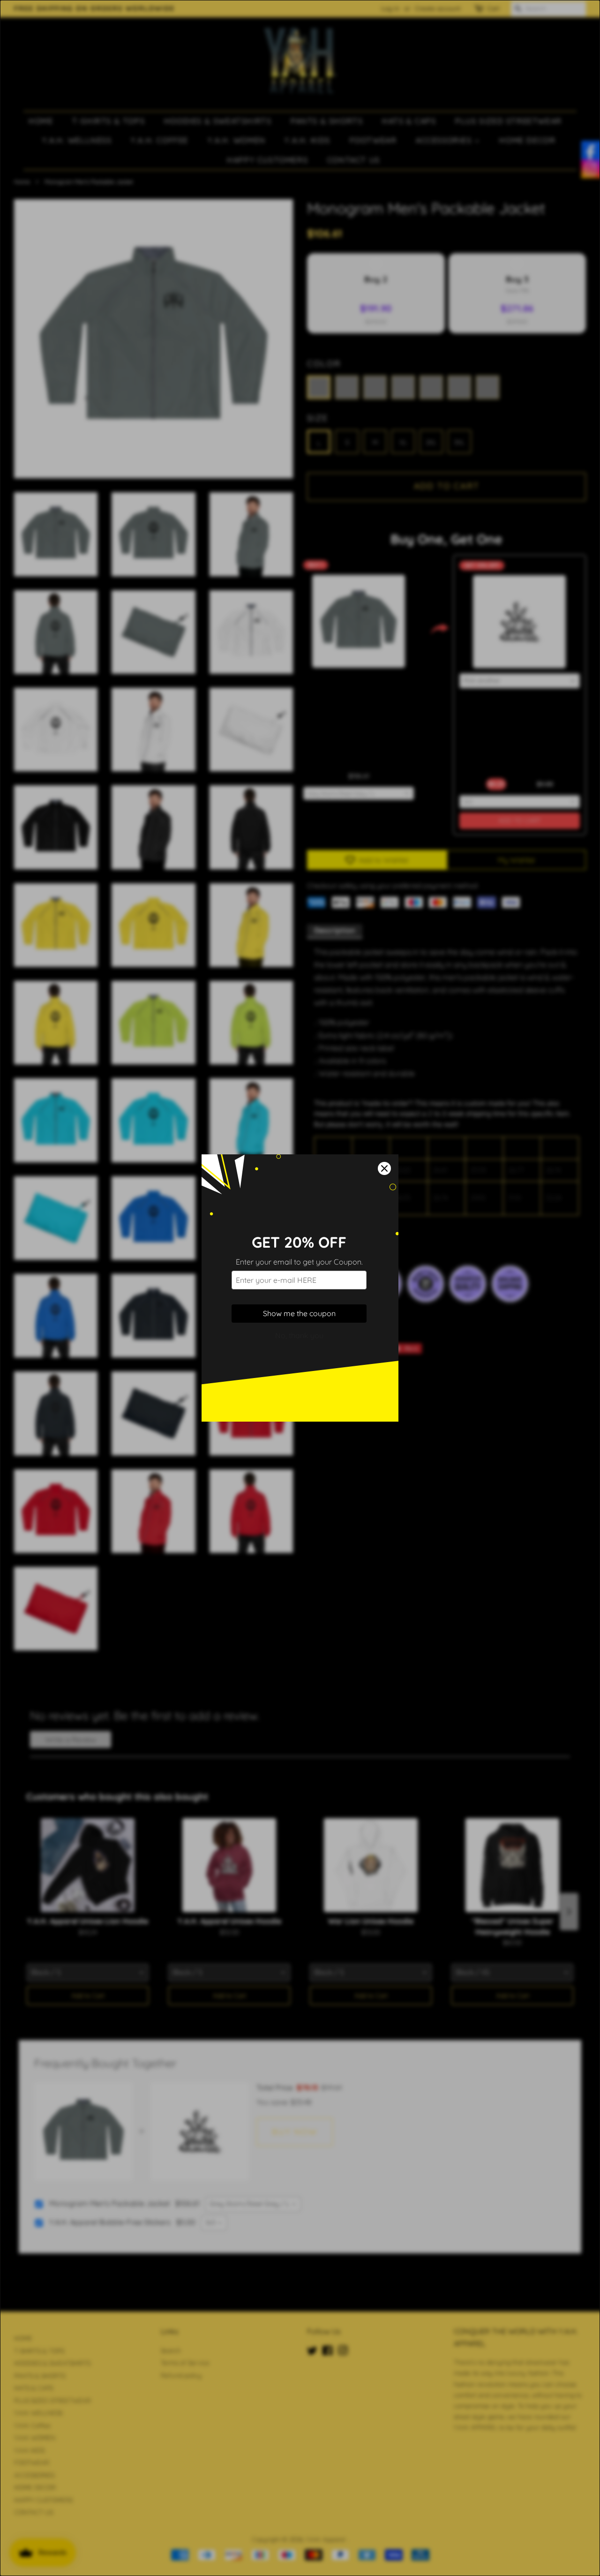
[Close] (384, 1168)
